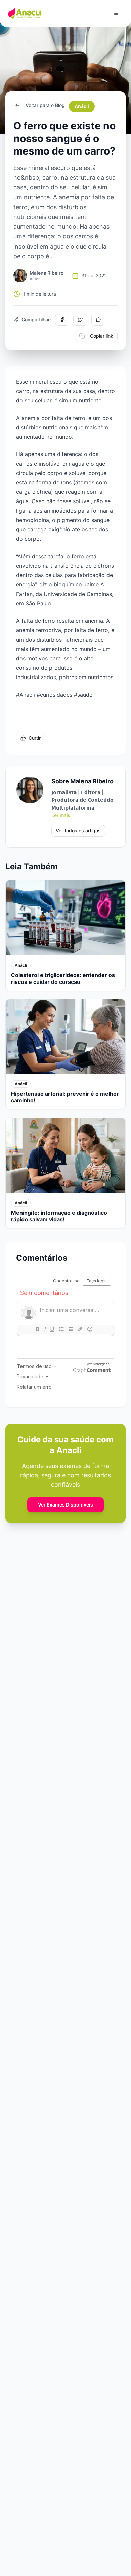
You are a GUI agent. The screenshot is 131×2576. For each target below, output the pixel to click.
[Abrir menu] (116, 13)
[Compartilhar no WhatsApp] (98, 320)
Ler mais (61, 815)
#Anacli (26, 695)
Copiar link (102, 336)
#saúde (83, 695)
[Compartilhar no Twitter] (80, 320)
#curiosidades (54, 695)
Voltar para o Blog (45, 105)
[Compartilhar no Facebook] (62, 320)
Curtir (35, 738)
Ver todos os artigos (78, 831)
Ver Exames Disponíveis (65, 1505)
